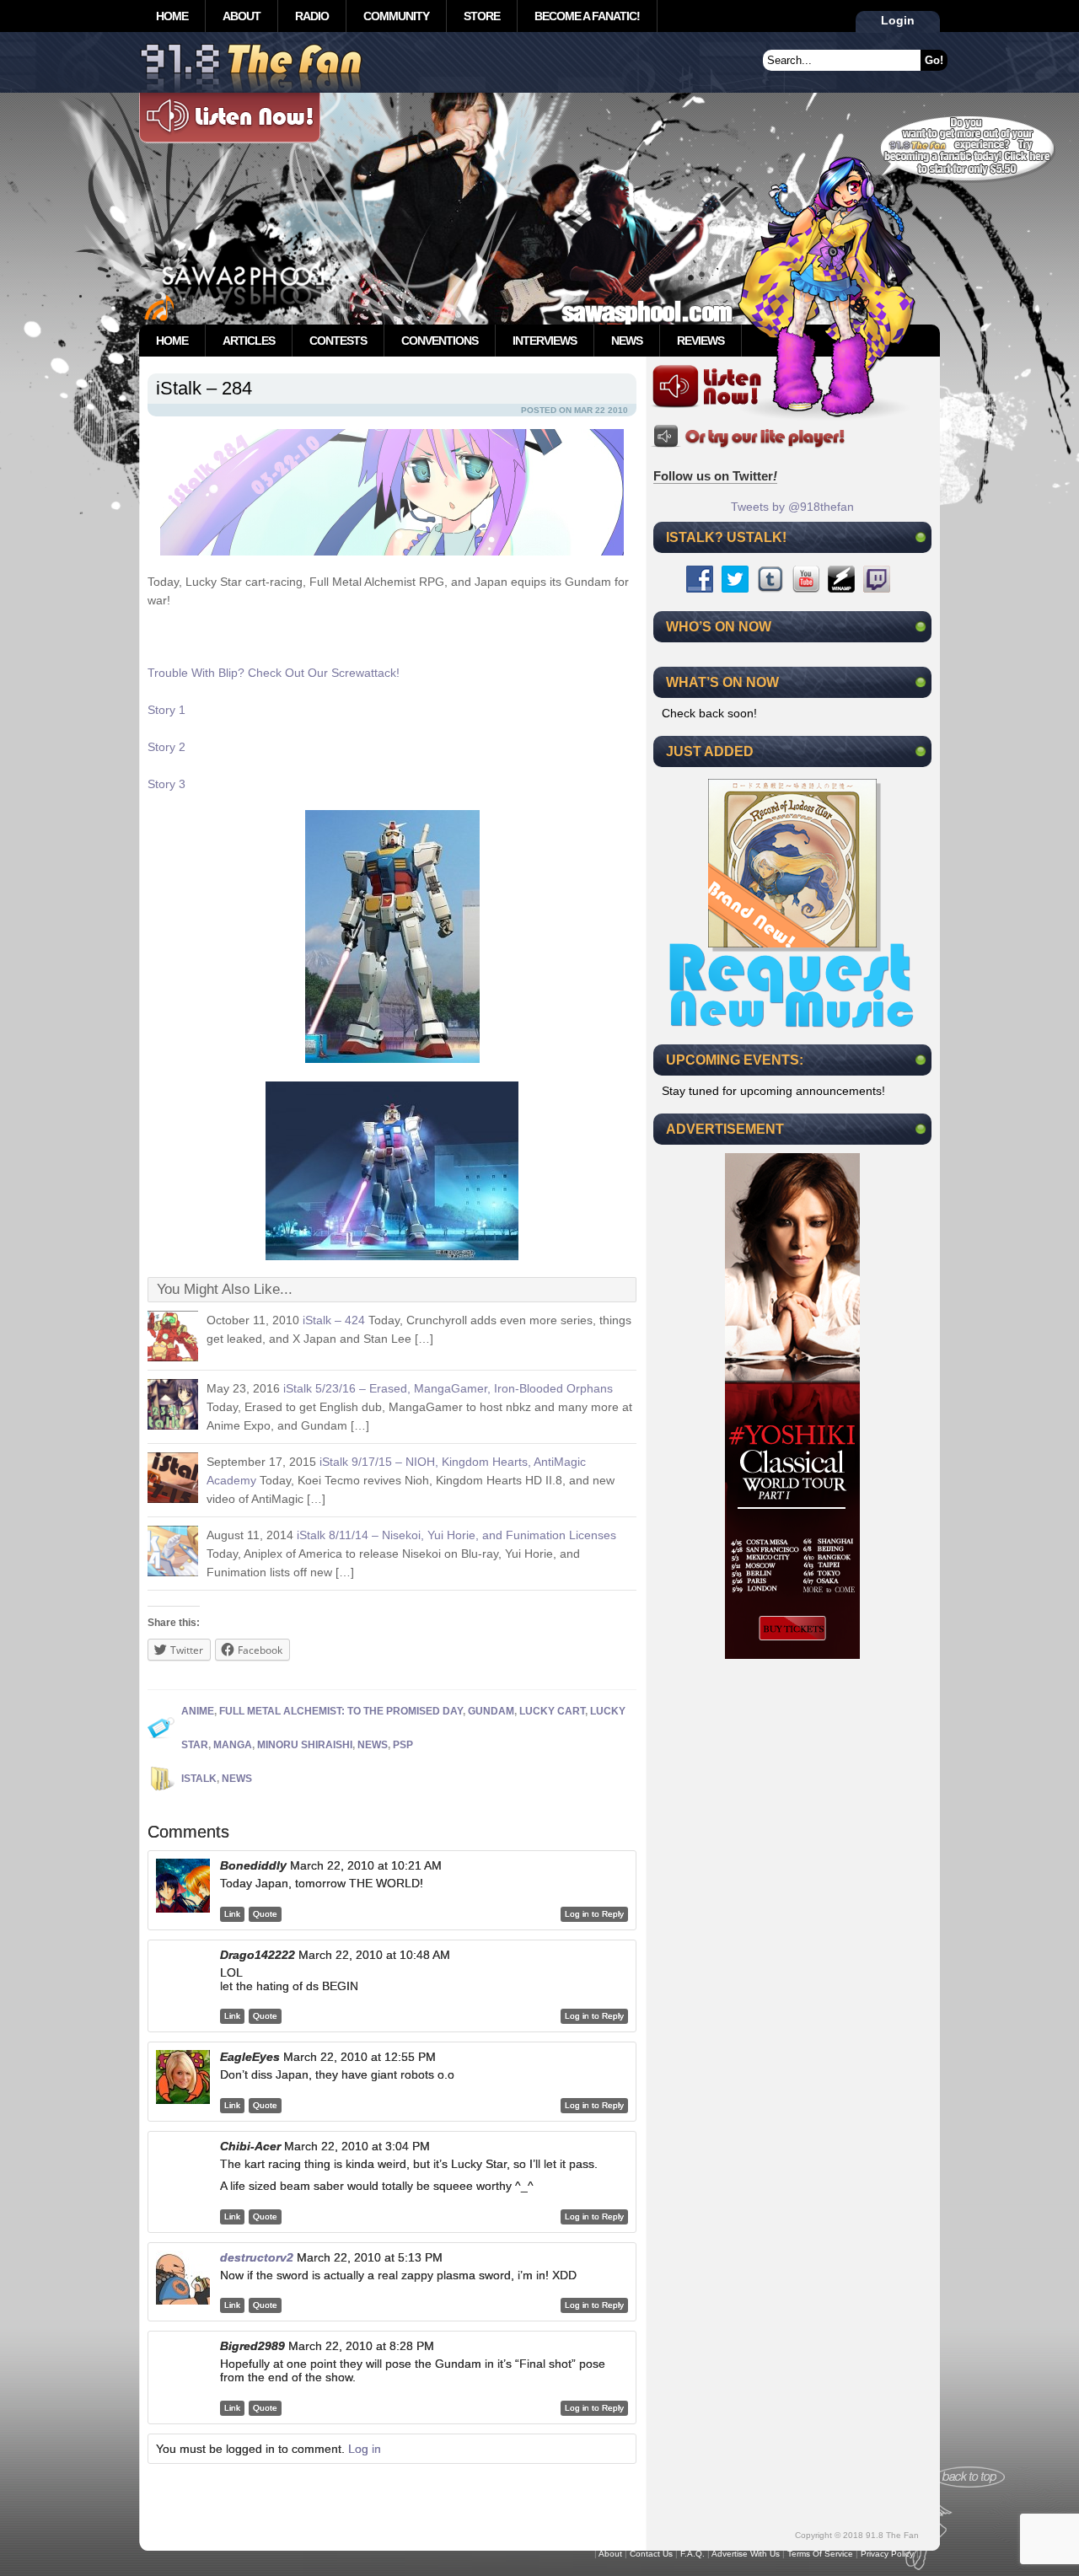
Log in (365, 2449)
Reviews (701, 341)
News (627, 341)
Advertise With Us (746, 2554)
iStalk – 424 (334, 1320)
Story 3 (166, 784)
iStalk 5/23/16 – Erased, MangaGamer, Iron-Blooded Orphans (448, 1388)
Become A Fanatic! (587, 16)
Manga (233, 1745)
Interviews (545, 341)
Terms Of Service (820, 2554)
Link (232, 1914)
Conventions (440, 341)
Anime (198, 1711)
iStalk (199, 1779)
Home (172, 16)
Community (396, 16)
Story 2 (166, 747)
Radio (312, 16)
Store (482, 16)
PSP (403, 1745)
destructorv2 (257, 2257)
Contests (338, 341)
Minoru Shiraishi (305, 1745)
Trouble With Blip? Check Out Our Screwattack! (274, 673)
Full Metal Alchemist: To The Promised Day (341, 1711)
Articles (249, 341)
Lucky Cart (552, 1711)
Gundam (491, 1711)
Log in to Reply (594, 1914)
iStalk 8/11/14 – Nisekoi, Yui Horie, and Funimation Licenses (456, 1535)
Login (898, 20)
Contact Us (651, 2554)
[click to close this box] (921, 537)
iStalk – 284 (204, 388)
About (242, 16)
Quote (265, 1914)
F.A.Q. (692, 2554)
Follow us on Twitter (715, 476)
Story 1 (166, 710)
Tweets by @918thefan (792, 507)
